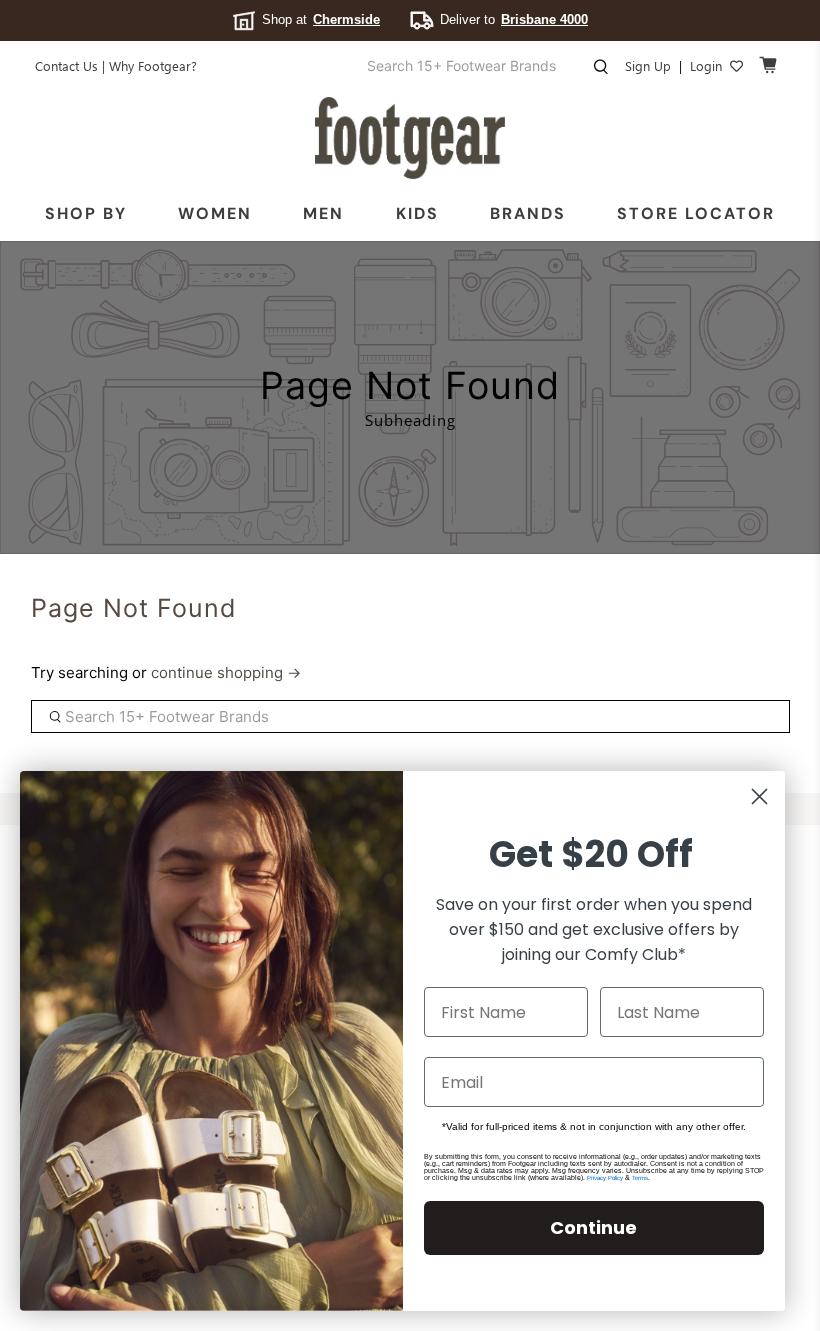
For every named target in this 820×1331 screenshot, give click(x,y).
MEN (323, 213)
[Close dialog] (759, 796)
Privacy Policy (605, 1178)
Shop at (321, 19)
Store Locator (696, 213)
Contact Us (66, 65)
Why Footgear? (153, 65)
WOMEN (215, 213)
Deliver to (514, 19)
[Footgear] (410, 138)
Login (706, 65)
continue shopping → (226, 672)
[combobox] (477, 66)
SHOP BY (86, 213)
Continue (593, 1227)
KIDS (417, 213)
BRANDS (528, 213)
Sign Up (648, 65)
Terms (640, 1178)
